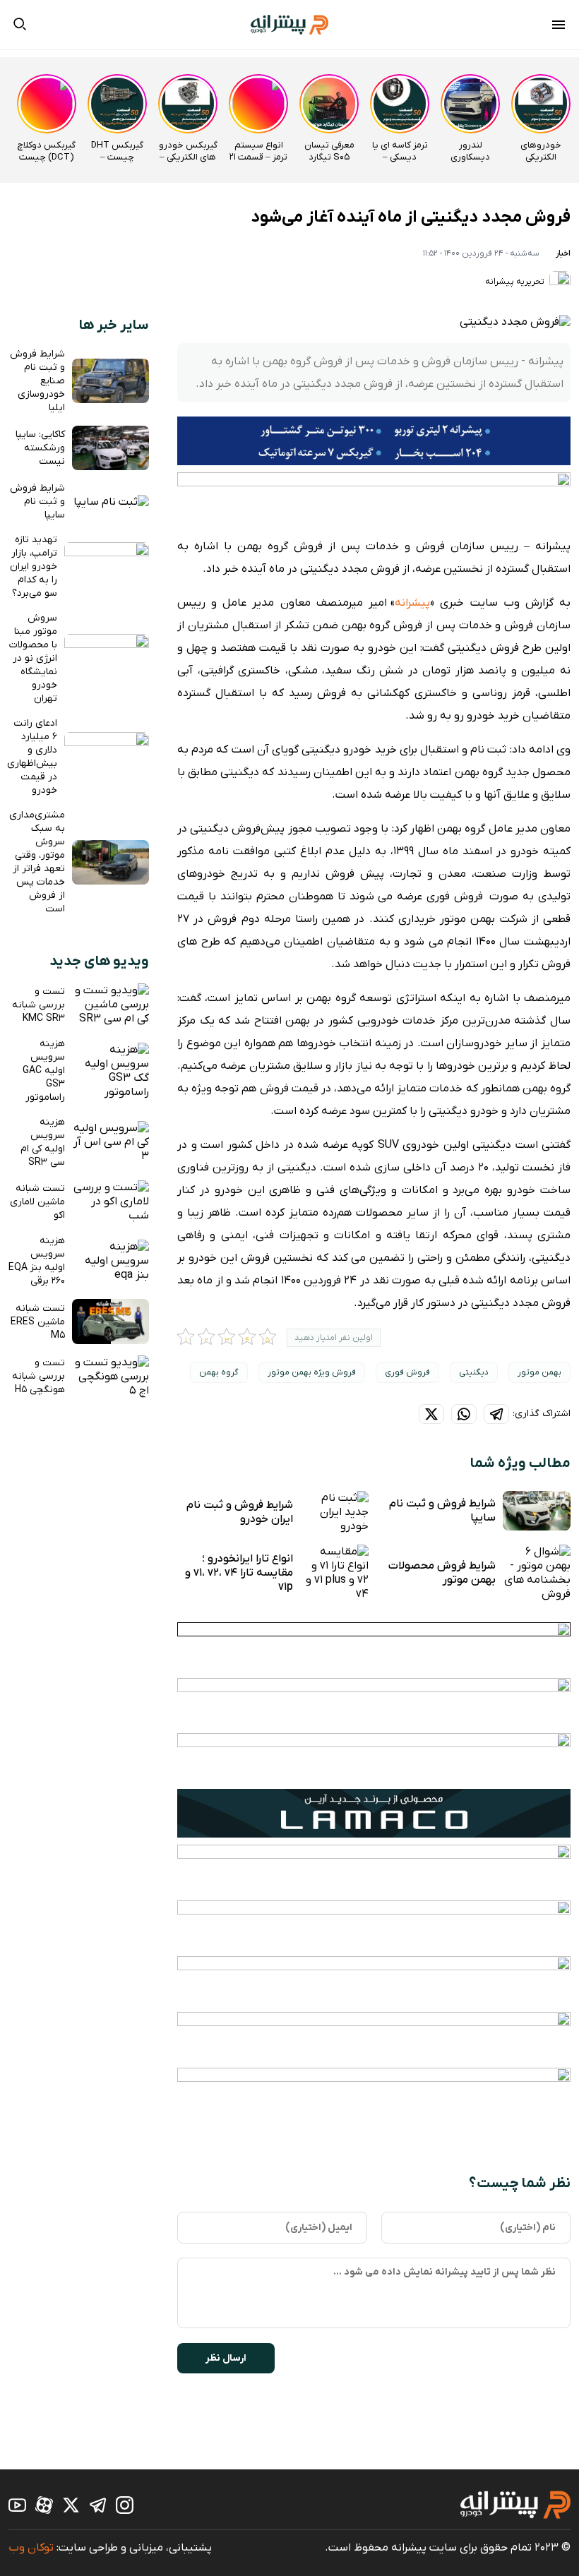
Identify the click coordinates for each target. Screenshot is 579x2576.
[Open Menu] (559, 27)
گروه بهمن (219, 1372)
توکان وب (31, 2548)
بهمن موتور (539, 1372)
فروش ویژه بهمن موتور (312, 1372)
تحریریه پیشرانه (516, 282)
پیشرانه (412, 603)
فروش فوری (407, 1372)
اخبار (563, 253)
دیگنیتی (474, 1372)
